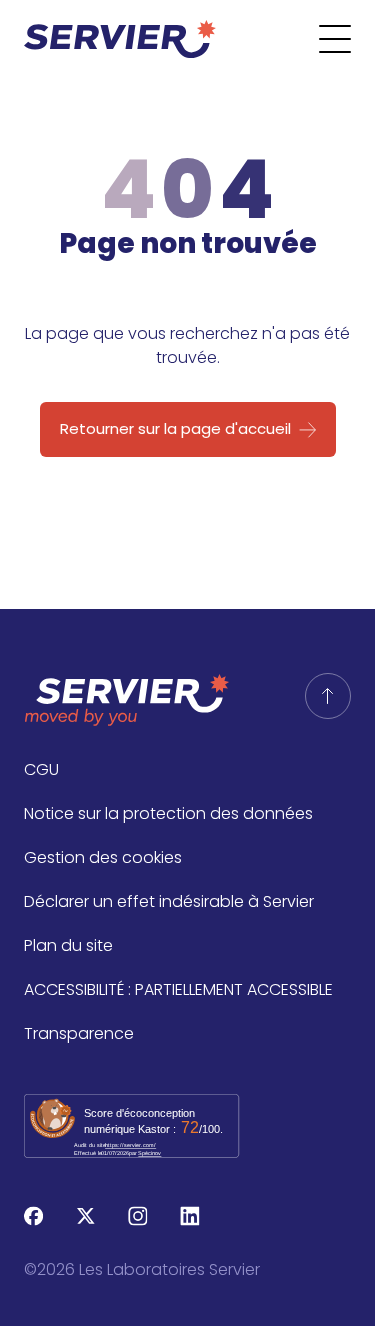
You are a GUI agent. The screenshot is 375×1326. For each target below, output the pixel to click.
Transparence (79, 1033)
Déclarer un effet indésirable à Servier (169, 901)
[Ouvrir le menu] (347, 39)
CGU (41, 769)
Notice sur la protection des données (168, 813)
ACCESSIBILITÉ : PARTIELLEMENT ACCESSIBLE (178, 989)
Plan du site (68, 945)
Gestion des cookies (103, 857)
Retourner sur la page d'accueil (175, 428)
